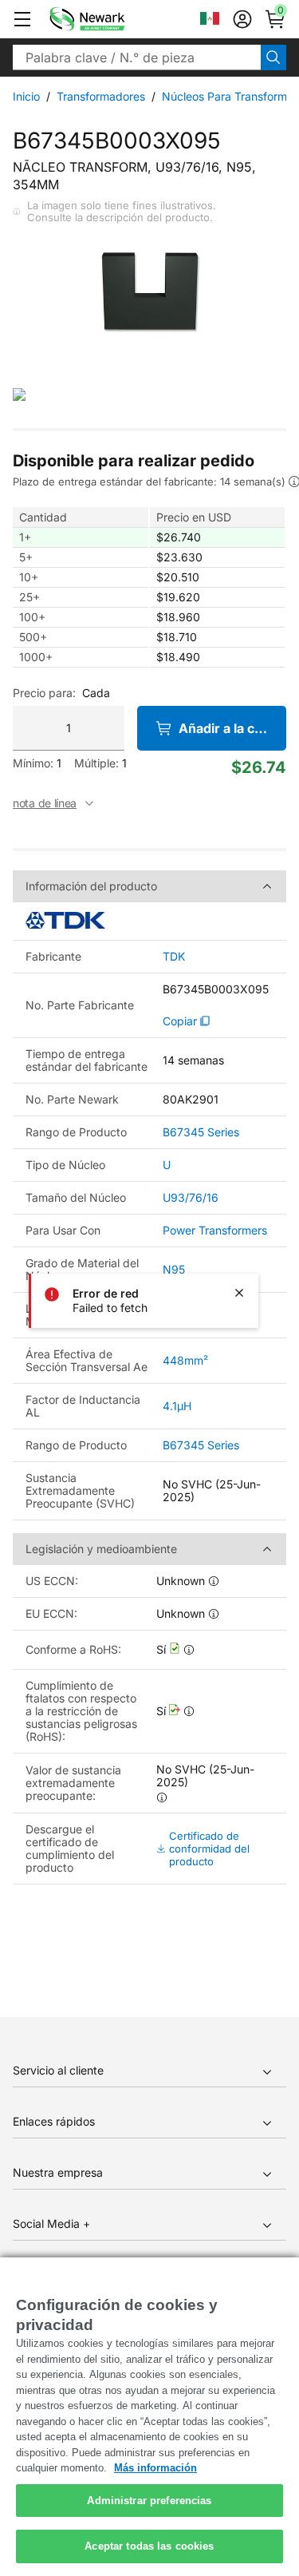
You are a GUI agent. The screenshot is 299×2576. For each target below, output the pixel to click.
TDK (174, 957)
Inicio (26, 96)
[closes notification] (239, 1293)
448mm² (185, 1360)
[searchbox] (137, 57)
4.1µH (177, 1406)
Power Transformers (215, 1230)
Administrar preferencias (149, 2501)
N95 (174, 1269)
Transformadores (101, 96)
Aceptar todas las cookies (149, 2546)
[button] (22, 19)
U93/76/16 (191, 1197)
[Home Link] (111, 19)
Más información (155, 2468)
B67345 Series (201, 1132)
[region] (149, 2417)
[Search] (273, 57)
